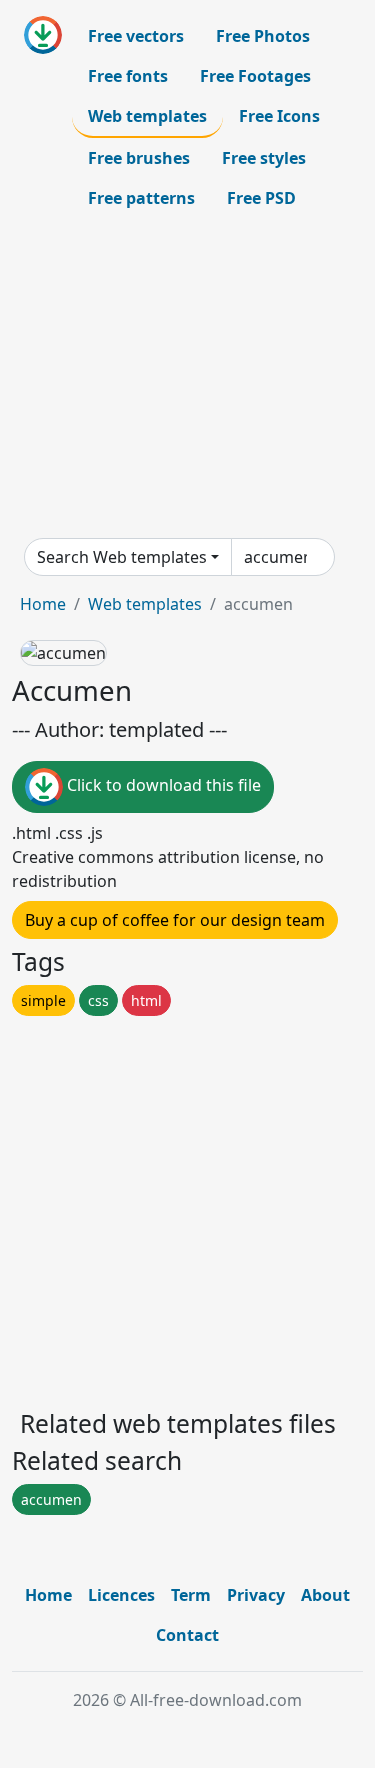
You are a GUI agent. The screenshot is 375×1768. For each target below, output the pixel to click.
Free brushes (139, 158)
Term (191, 1595)
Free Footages (255, 76)
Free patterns (141, 198)
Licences (121, 1595)
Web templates (147, 116)
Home (43, 604)
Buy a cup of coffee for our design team (175, 920)
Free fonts (128, 76)
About (325, 1595)
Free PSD (261, 198)
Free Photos (263, 36)
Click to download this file (162, 785)
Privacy (256, 1595)
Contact (187, 1635)
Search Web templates (122, 557)
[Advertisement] (187, 378)
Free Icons (279, 116)
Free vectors (136, 36)
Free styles (264, 158)
